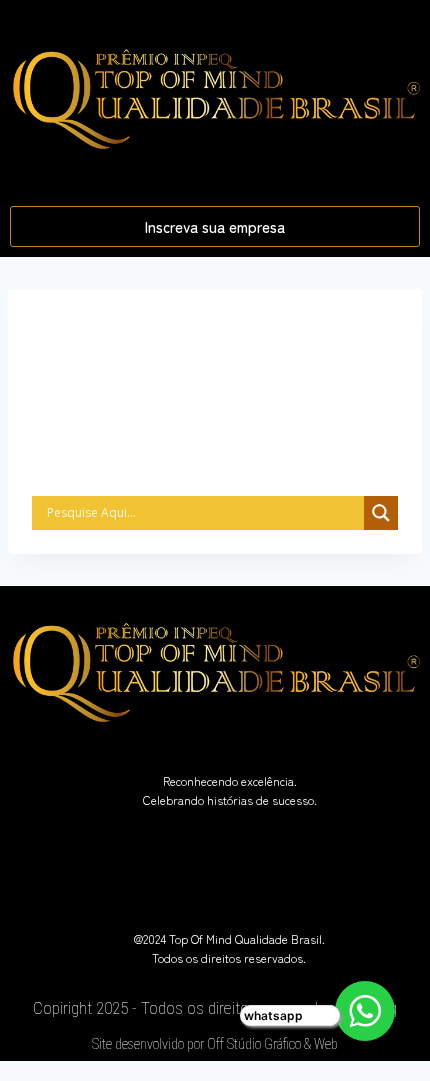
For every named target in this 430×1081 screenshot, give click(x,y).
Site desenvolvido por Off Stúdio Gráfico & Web (215, 1044)
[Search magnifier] (381, 513)
